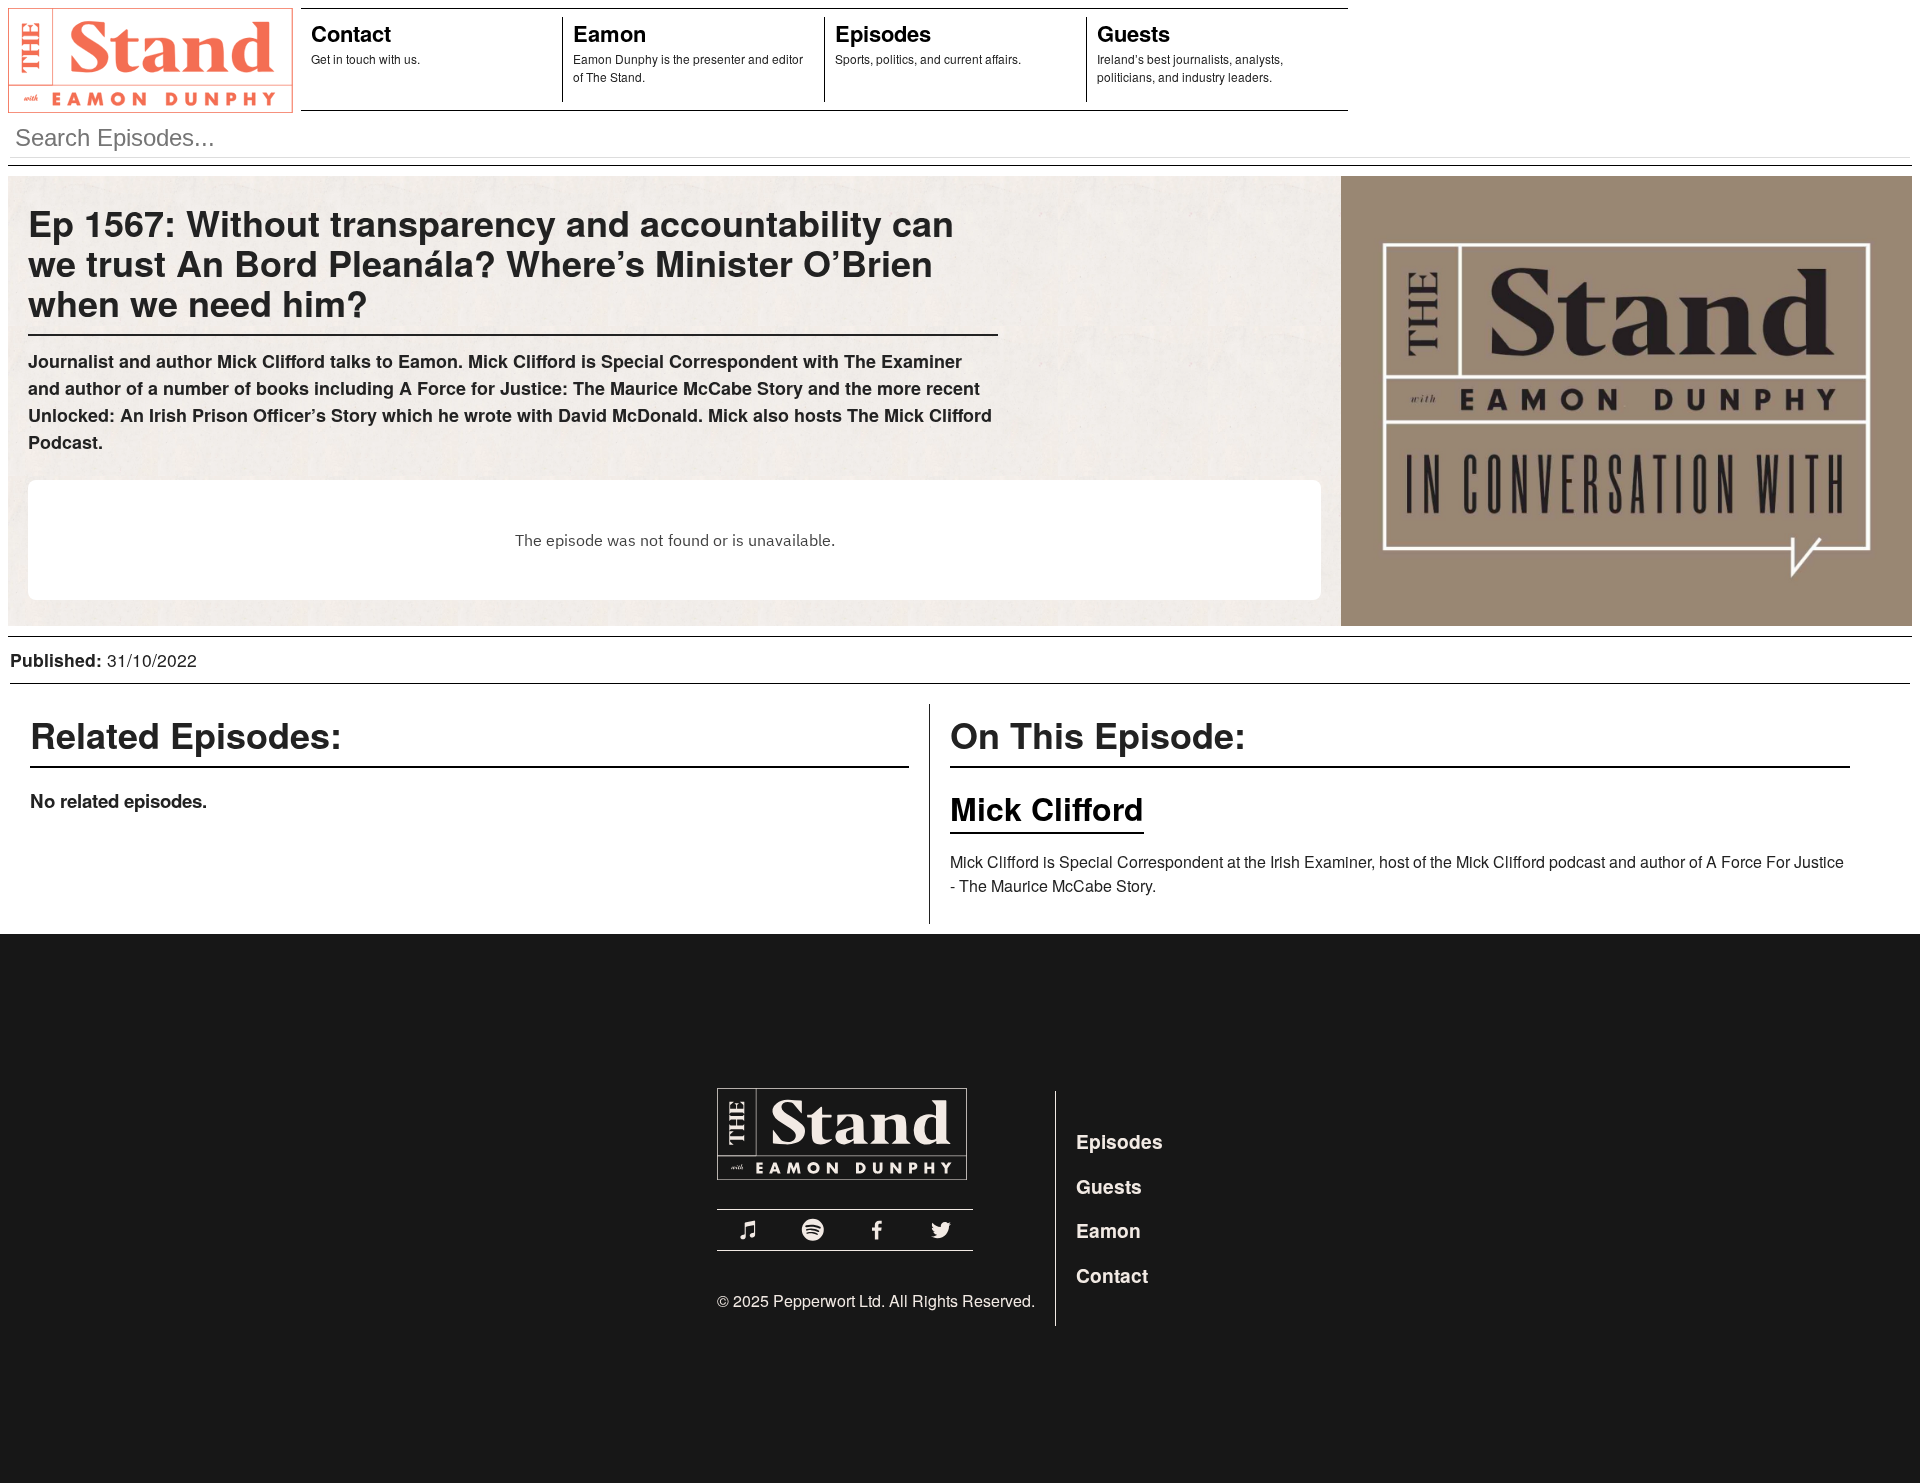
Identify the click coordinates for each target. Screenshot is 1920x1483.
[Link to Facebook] (877, 1230)
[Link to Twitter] (941, 1230)
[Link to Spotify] (813, 1230)
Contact (351, 33)
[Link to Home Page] (146, 59)
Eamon (609, 33)
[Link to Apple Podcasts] (749, 1230)
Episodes (883, 33)
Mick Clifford (1047, 808)
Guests (1133, 33)
